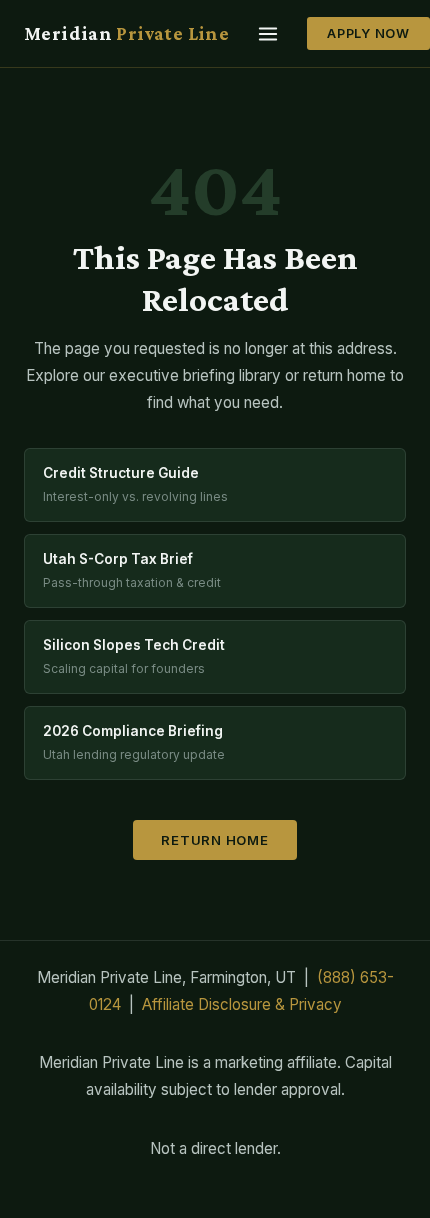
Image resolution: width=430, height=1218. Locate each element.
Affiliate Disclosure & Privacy (242, 1004)
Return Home (215, 840)
